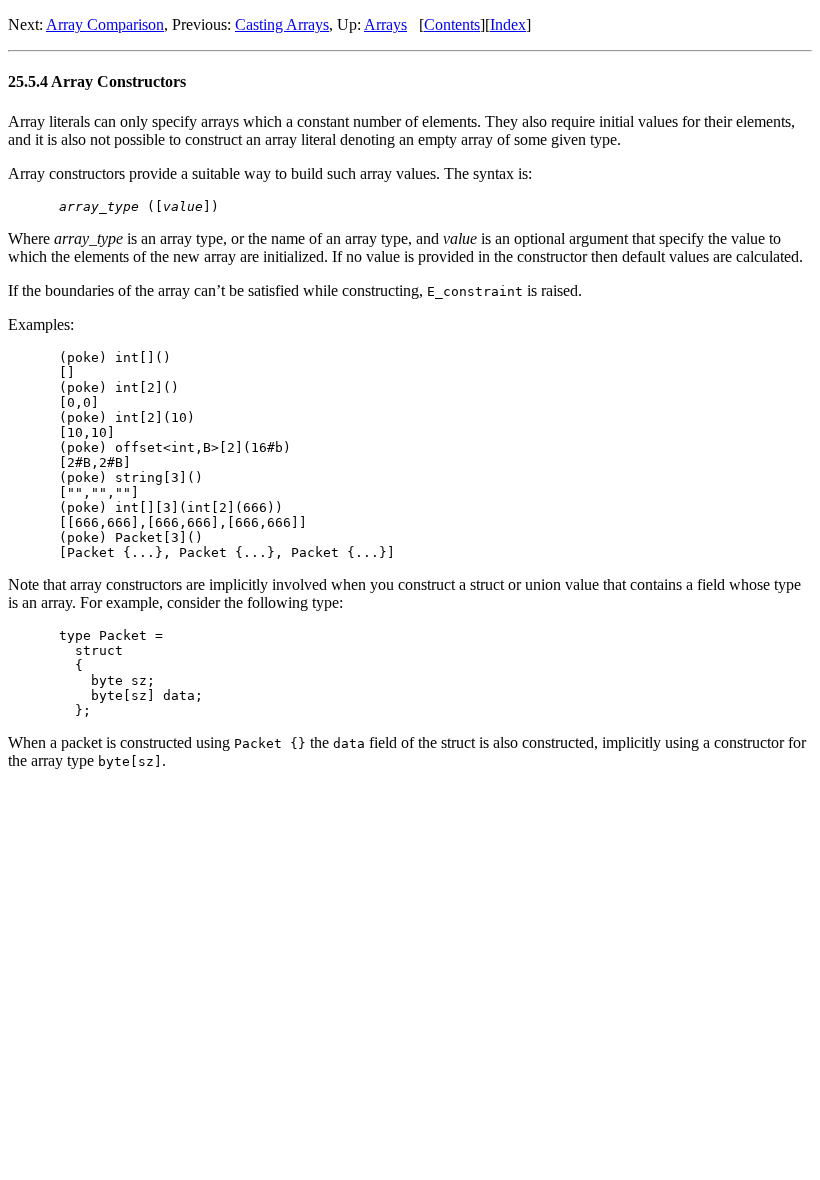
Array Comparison (105, 24)
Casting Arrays (282, 24)
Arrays (385, 24)
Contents (452, 24)
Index (508, 24)
